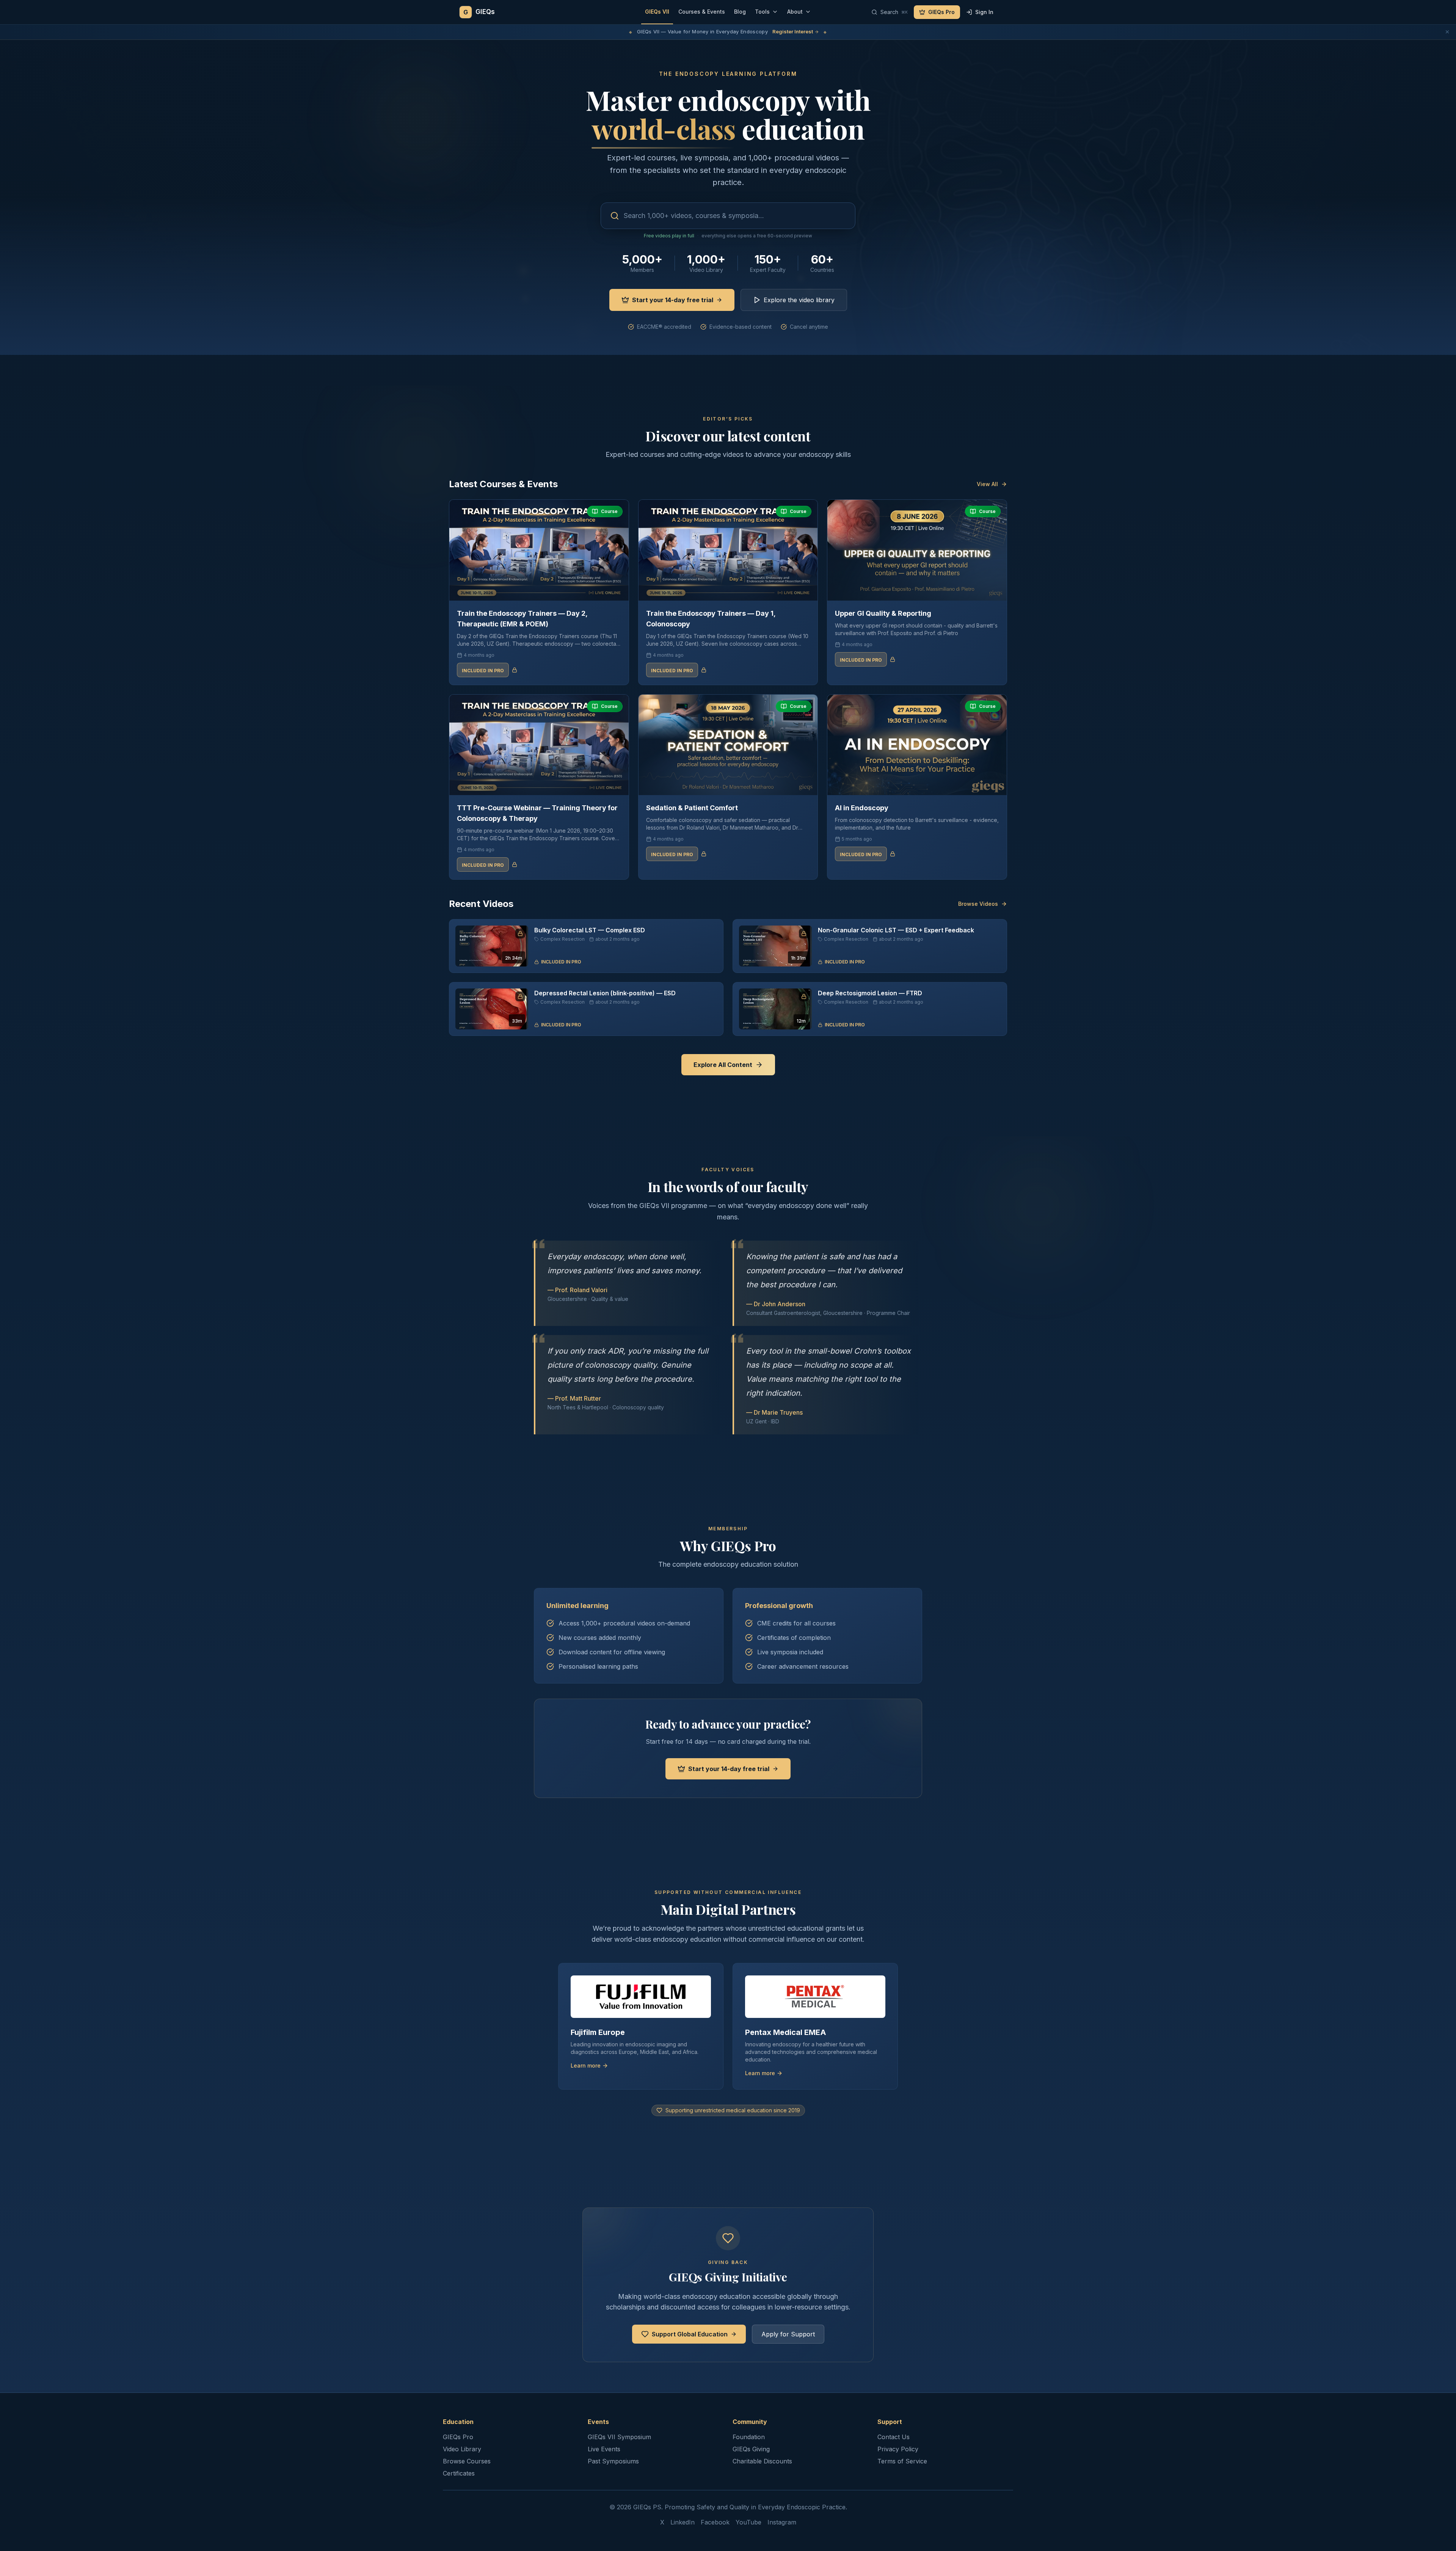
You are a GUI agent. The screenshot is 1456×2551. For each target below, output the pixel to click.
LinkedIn (682, 2522)
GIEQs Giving (751, 2449)
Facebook (715, 2522)
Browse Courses (467, 2461)
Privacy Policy (898, 2449)
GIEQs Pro (941, 12)
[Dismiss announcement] (1447, 32)
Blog (740, 12)
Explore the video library (799, 300)
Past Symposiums (613, 2461)
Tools (762, 12)
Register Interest (793, 31)
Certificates (459, 2473)
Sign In (984, 12)
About (795, 12)
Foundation (749, 2437)
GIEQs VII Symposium (619, 2437)
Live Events (604, 2449)
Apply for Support (788, 2334)
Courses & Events (702, 12)
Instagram (782, 2522)
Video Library (462, 2449)
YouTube (748, 2522)
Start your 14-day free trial (673, 300)
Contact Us (894, 2437)
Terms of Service (902, 2461)
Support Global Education (690, 2334)
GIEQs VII (657, 12)
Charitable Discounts (762, 2461)
